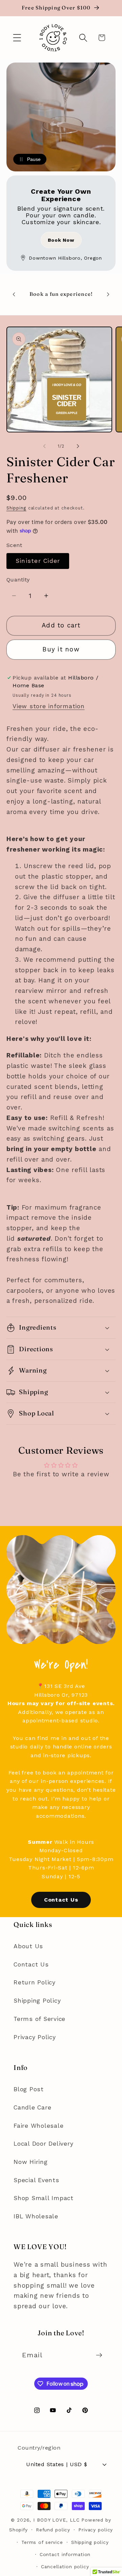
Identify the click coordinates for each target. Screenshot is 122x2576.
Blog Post (29, 2089)
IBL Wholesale (36, 2216)
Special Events (36, 2180)
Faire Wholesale (38, 2126)
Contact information (65, 2554)
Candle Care (32, 2107)
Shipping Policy (37, 2001)
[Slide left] (44, 446)
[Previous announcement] (14, 294)
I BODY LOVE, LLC (56, 2520)
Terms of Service (39, 2019)
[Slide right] (78, 446)
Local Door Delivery (43, 2144)
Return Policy (35, 1982)
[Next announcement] (108, 294)
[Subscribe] (99, 2355)
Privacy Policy (35, 2037)
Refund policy (53, 2530)
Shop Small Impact (44, 2198)
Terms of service (42, 2542)
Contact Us (61, 1900)
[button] (17, 38)
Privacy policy (96, 2530)
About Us (28, 1946)
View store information (49, 706)
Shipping (16, 508)
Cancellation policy (65, 2567)
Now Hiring (31, 2162)
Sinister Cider (38, 561)
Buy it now (61, 649)
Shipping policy (90, 2542)
